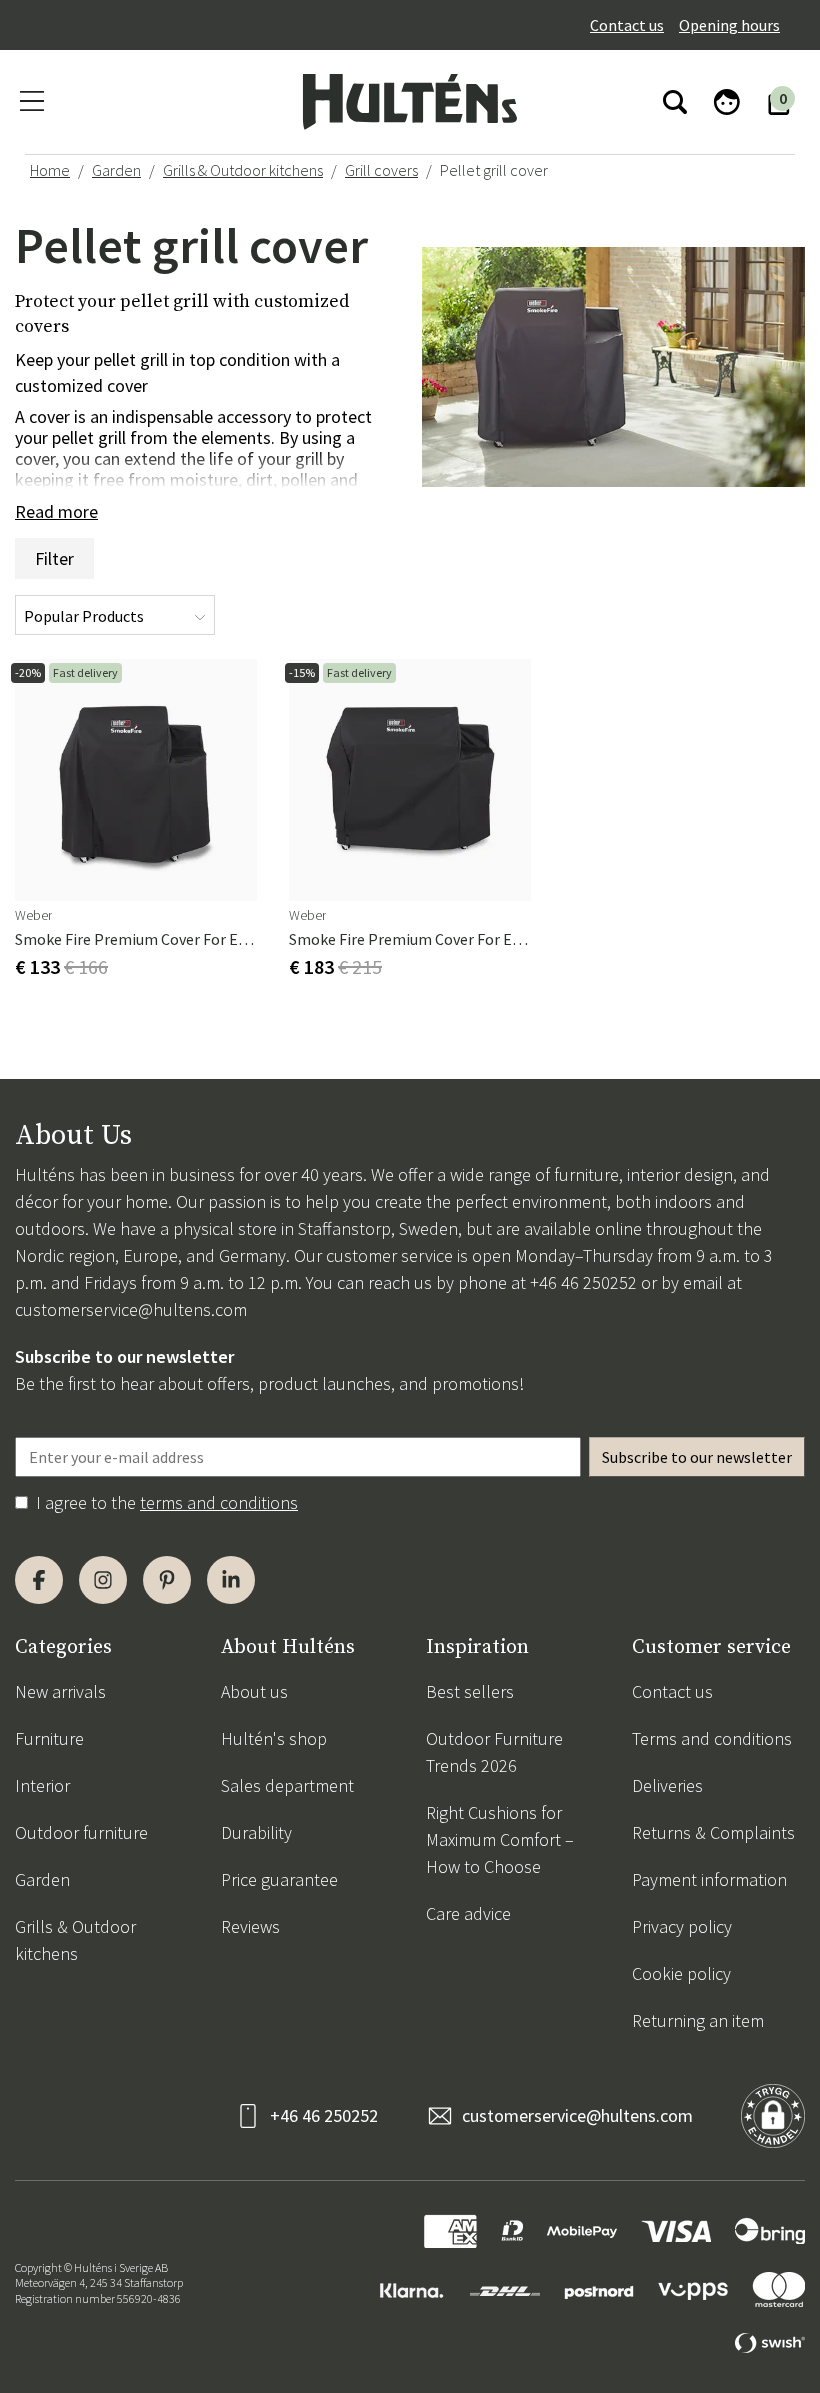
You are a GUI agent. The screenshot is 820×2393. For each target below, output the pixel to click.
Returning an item (698, 2020)
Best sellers (470, 1691)
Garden (116, 170)
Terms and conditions (712, 1738)
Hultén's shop (274, 1738)
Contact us (627, 25)
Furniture (49, 1738)
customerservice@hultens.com (131, 1309)
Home (50, 170)
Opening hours (729, 25)
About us (254, 1691)
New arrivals (60, 1691)
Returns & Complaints (713, 1832)
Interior (42, 1785)
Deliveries (667, 1785)
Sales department (287, 1785)
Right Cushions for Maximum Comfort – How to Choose (500, 1839)
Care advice (468, 1913)
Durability (256, 1832)
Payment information (709, 1879)
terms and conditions (219, 1502)
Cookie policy (681, 1973)
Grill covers (381, 170)
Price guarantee (279, 1879)
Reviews (250, 1926)
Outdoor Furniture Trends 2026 (494, 1752)
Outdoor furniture (81, 1832)
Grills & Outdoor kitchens (243, 170)
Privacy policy (682, 1926)
